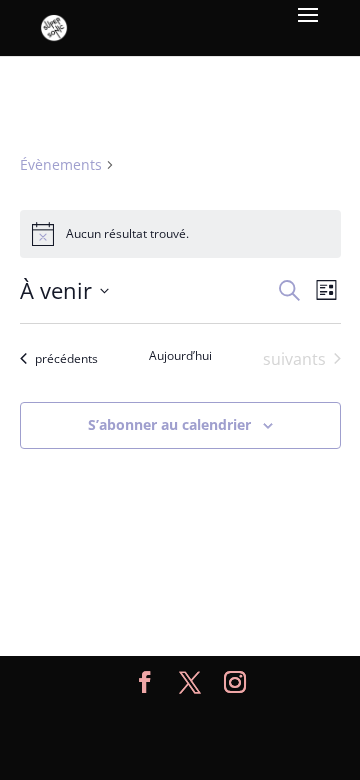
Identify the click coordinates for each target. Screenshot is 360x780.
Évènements (61, 164)
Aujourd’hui (180, 356)
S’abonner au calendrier (169, 424)
